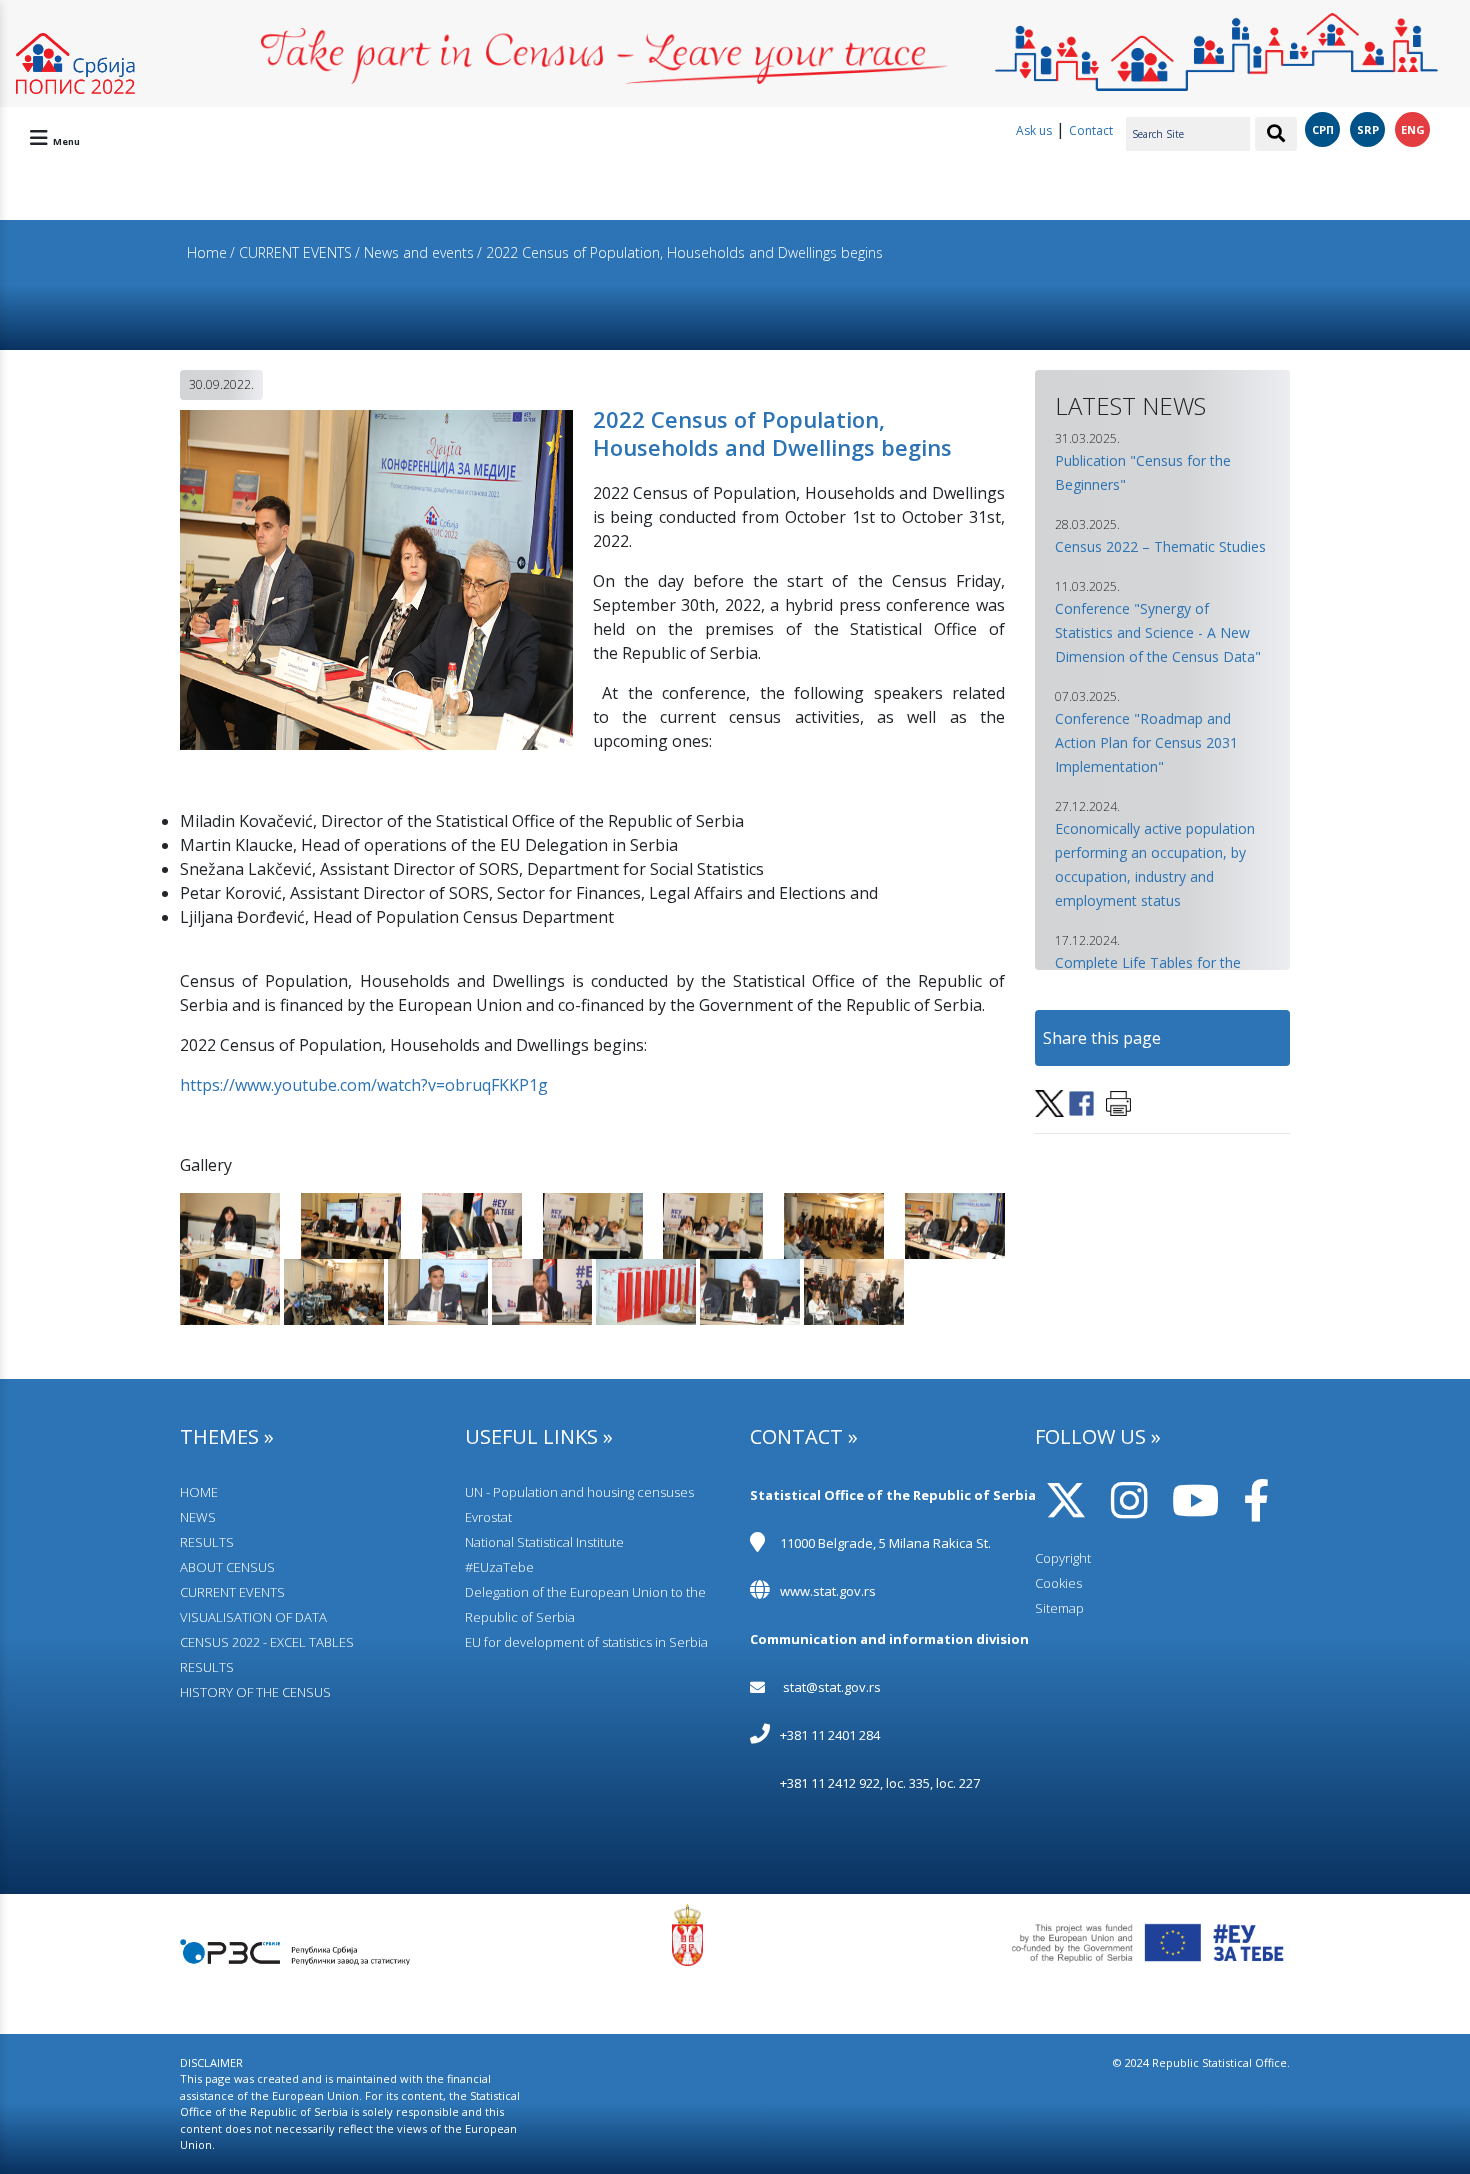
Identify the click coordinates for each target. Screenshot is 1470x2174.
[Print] (1118, 1102)
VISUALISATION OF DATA (253, 1617)
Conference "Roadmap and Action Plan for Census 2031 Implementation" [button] (1146, 742)
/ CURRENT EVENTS (291, 252)
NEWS (198, 1517)
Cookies (1058, 1583)
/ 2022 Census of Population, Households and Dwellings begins (680, 252)
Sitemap (1059, 1608)
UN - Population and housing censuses (579, 1492)
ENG (1413, 129)
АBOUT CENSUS (227, 1567)
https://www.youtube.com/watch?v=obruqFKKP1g (364, 1085)
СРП (1323, 129)
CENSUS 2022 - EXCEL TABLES (267, 1642)
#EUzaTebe (499, 1567)
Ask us (1034, 130)
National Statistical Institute (544, 1542)
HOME (199, 1492)
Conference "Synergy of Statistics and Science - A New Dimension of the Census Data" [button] (1158, 632)
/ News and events (414, 252)
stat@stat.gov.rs (832, 1687)
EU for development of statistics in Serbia (586, 1642)
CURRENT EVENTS (232, 1592)
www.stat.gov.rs (828, 1591)
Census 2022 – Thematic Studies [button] (1160, 546)
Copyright (1063, 1558)
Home (207, 252)
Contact (1091, 130)
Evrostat (488, 1517)
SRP (1368, 129)
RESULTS (207, 1542)
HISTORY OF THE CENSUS (255, 1692)
